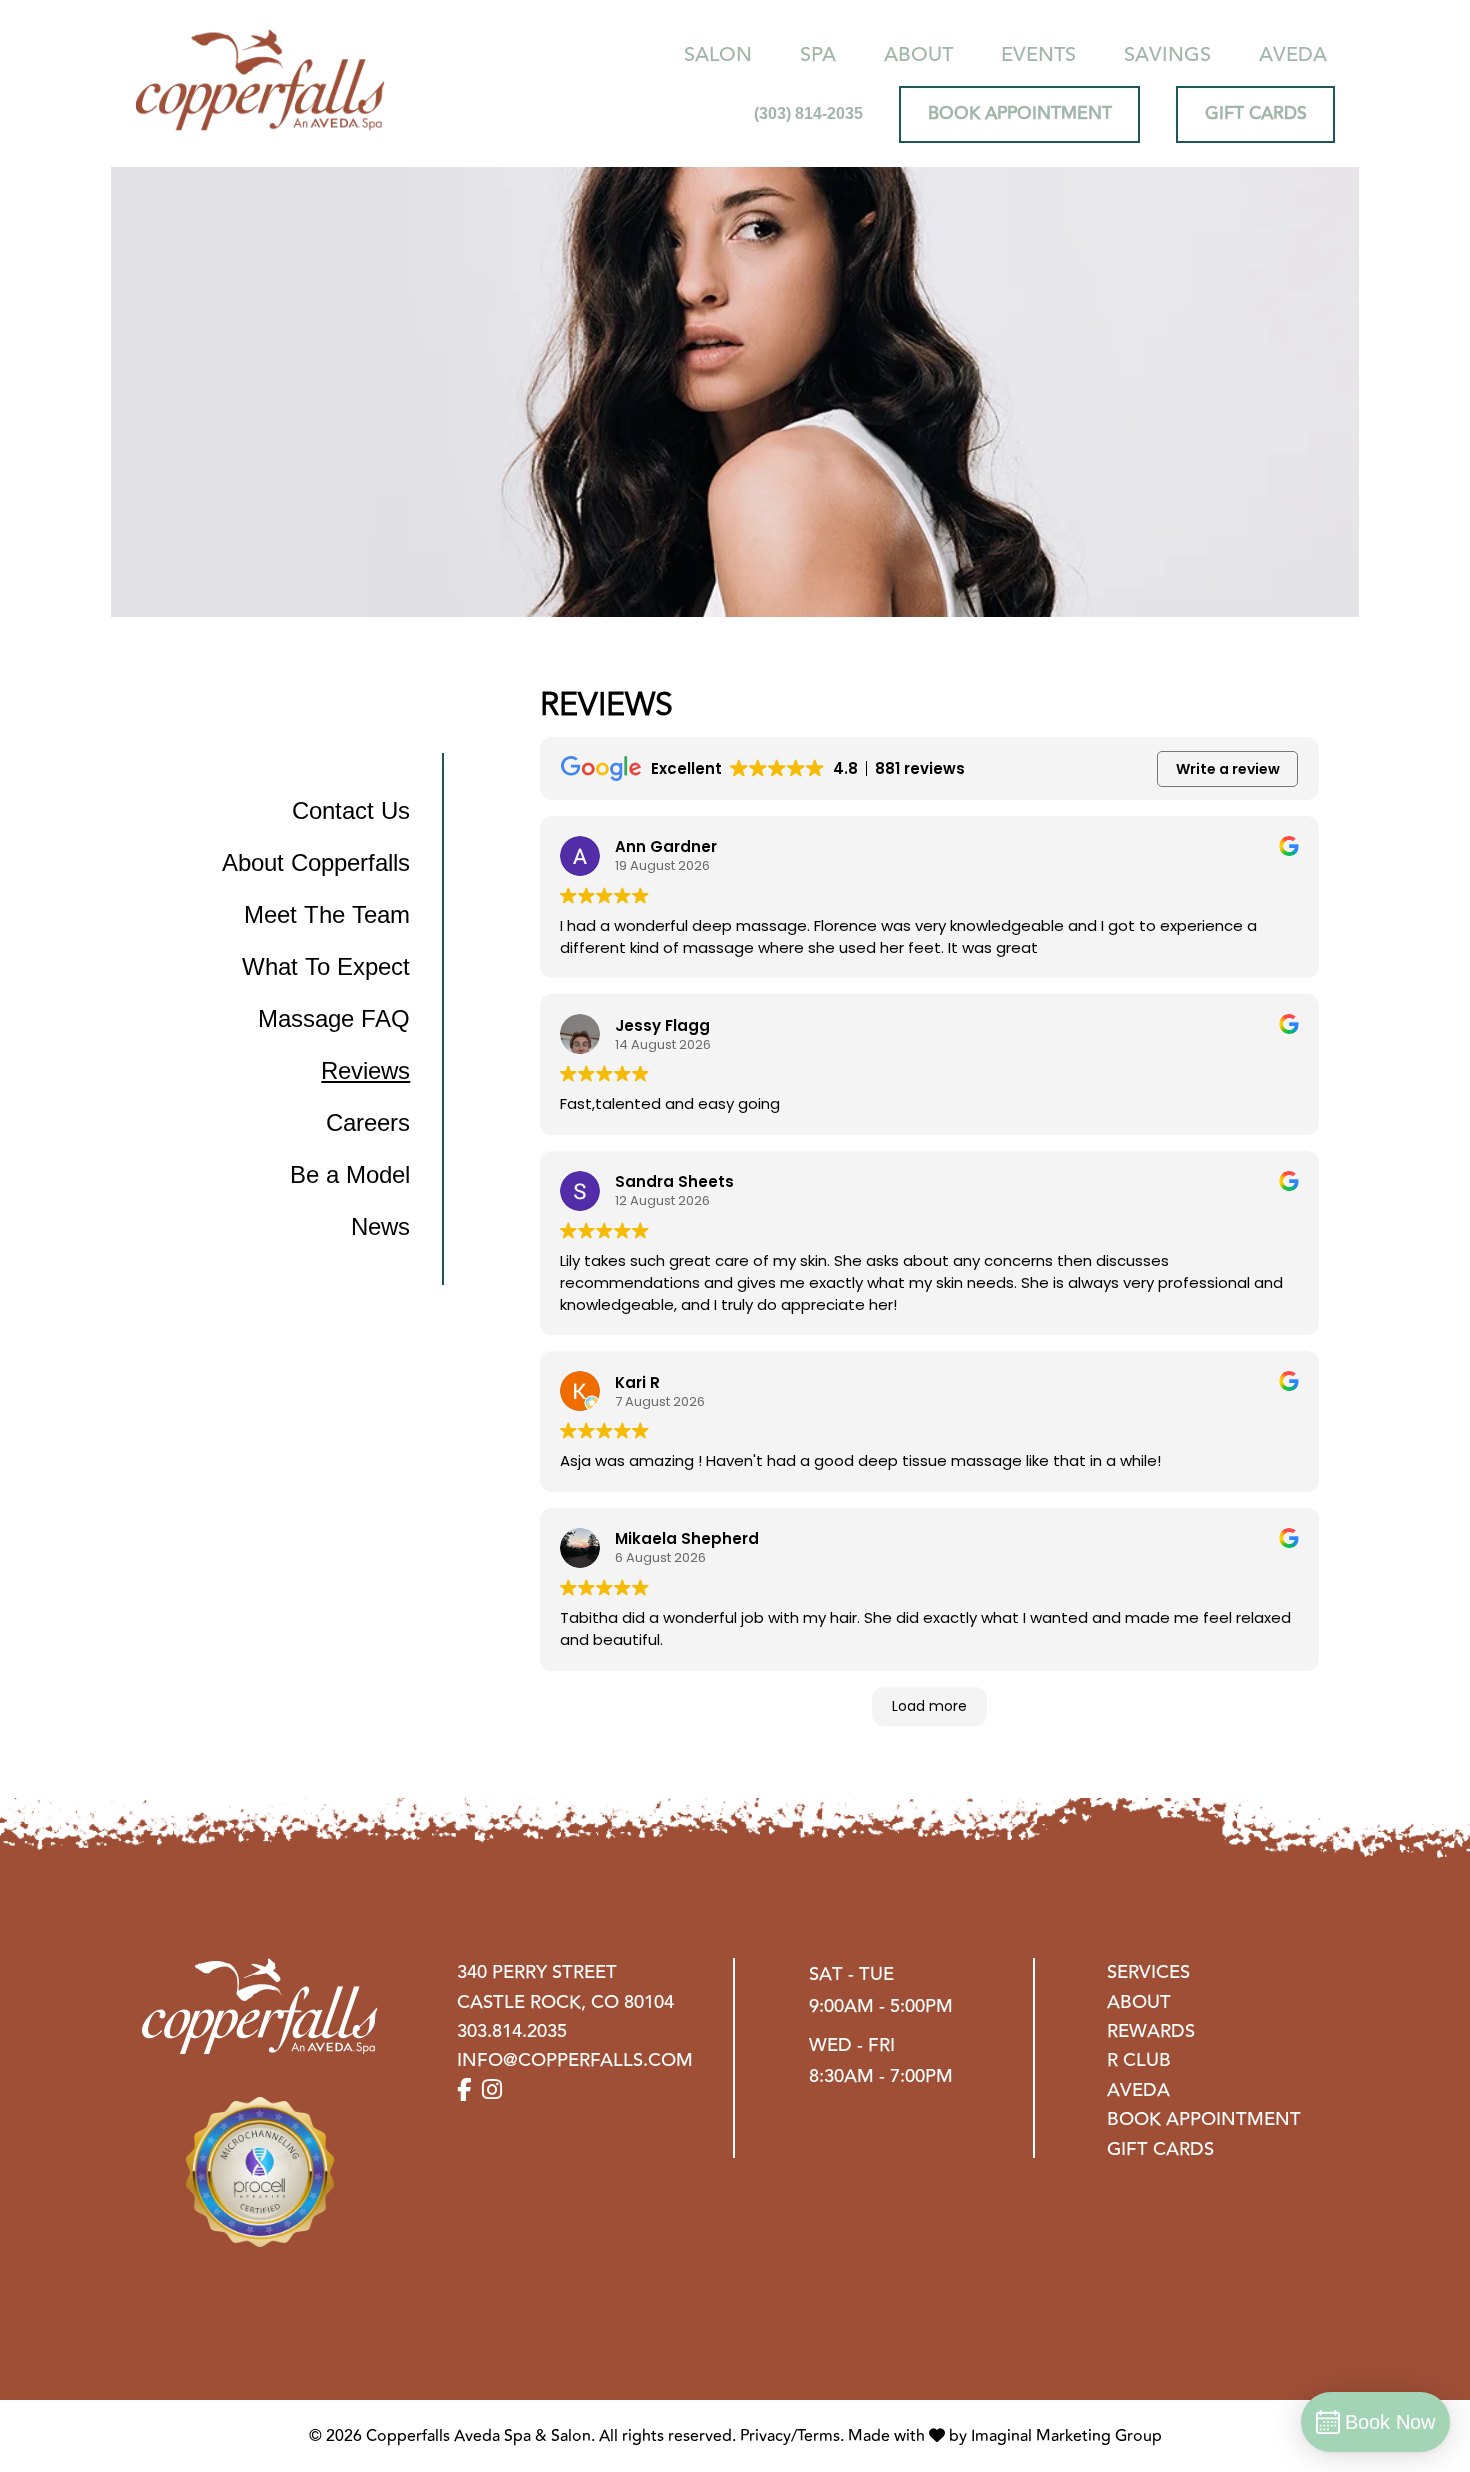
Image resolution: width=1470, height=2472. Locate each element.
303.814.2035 (512, 2031)
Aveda (1293, 54)
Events (1038, 54)
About (918, 54)
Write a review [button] (1228, 769)
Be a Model (350, 1174)
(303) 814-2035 (808, 113)
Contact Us (351, 810)
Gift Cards (1160, 2149)
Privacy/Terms (790, 2436)
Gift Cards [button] (1256, 113)
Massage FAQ (334, 1018)
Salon (718, 54)
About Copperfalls (316, 862)
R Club (1139, 2060)
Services (1148, 1972)
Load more (929, 1706)
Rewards (1151, 2031)
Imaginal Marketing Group (1066, 2436)
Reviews (365, 1070)
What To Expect (326, 966)
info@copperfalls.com (575, 2060)
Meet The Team (327, 914)
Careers (368, 1122)
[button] (467, 2090)
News (380, 1226)
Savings (1167, 54)
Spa (818, 54)
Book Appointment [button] (1020, 113)
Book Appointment (1204, 2119)
